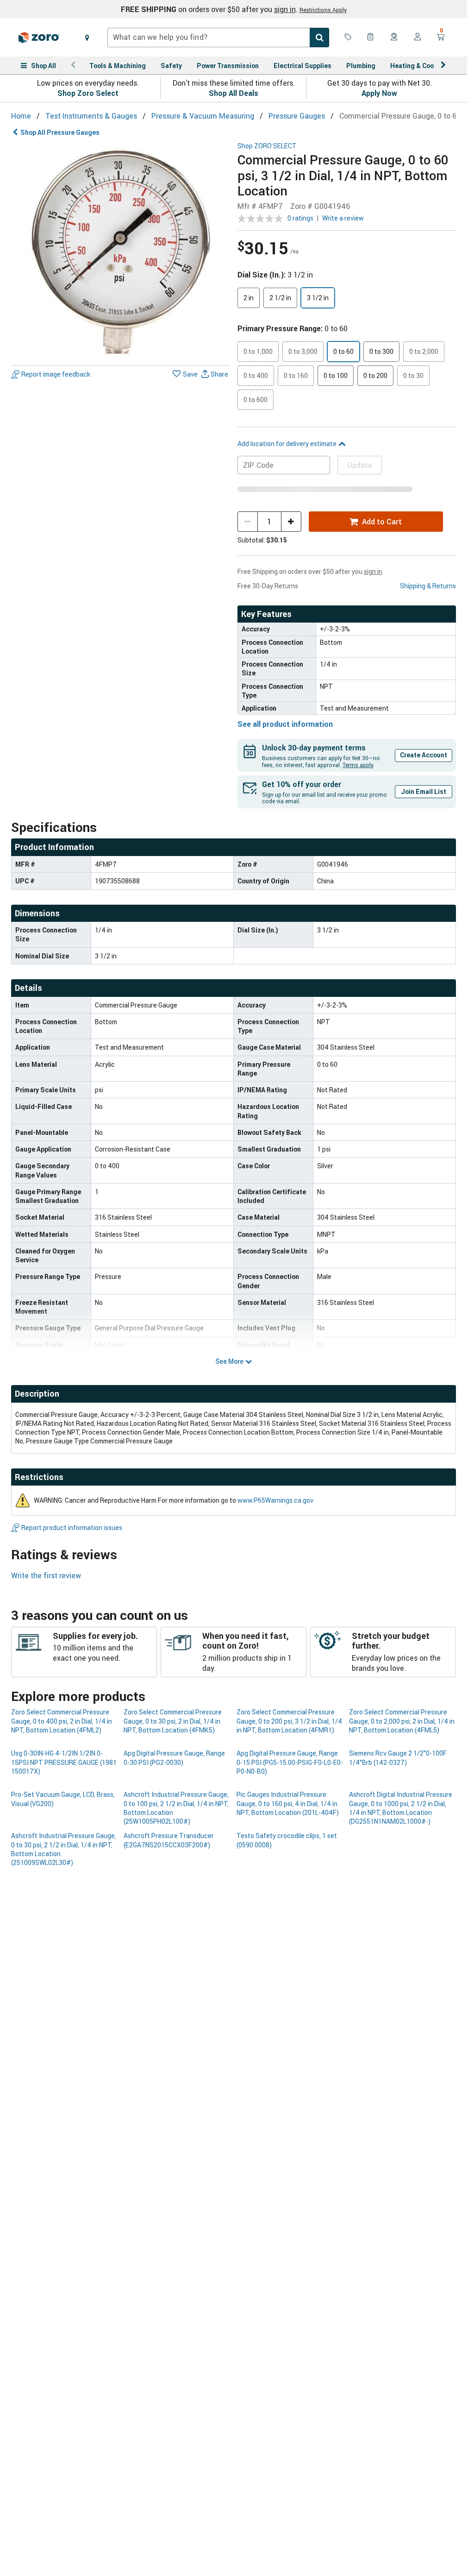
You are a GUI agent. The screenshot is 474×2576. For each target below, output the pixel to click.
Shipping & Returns (428, 586)
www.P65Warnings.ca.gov (275, 1500)
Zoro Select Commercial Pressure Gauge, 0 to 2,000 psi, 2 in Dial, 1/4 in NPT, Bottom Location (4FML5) (402, 1721)
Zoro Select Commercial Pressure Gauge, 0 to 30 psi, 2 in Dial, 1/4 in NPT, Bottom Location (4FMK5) (173, 1721)
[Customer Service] (394, 38)
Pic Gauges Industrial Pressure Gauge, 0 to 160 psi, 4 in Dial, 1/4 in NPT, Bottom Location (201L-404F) (288, 1803)
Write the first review (46, 1575)
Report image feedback (56, 374)
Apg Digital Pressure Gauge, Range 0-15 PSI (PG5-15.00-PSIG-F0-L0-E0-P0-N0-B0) (290, 1762)
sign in (285, 9)
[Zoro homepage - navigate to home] (39, 38)
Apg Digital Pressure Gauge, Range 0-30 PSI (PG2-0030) (174, 1757)
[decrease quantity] (248, 522)
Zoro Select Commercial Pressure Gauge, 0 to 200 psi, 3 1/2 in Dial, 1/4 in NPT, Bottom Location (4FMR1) (289, 1721)
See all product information (285, 724)
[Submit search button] (319, 38)
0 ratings (300, 218)
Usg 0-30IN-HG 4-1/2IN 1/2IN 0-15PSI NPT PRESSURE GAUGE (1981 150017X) (64, 1762)
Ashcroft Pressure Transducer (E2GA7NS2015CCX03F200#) (169, 1840)
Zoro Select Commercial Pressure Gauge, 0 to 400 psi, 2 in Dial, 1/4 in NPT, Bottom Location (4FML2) (62, 1721)
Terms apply (358, 765)
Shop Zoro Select (88, 93)
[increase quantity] (291, 522)
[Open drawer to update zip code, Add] (87, 38)
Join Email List (424, 791)
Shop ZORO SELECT (267, 146)
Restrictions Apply (323, 10)
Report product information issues (72, 1527)
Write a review (343, 218)
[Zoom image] (121, 252)
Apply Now (379, 93)
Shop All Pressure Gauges (60, 132)
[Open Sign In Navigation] (418, 38)
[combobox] (218, 38)
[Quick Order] (371, 38)
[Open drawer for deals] (348, 38)
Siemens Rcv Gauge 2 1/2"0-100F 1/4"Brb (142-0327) (398, 1757)
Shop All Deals (234, 93)
